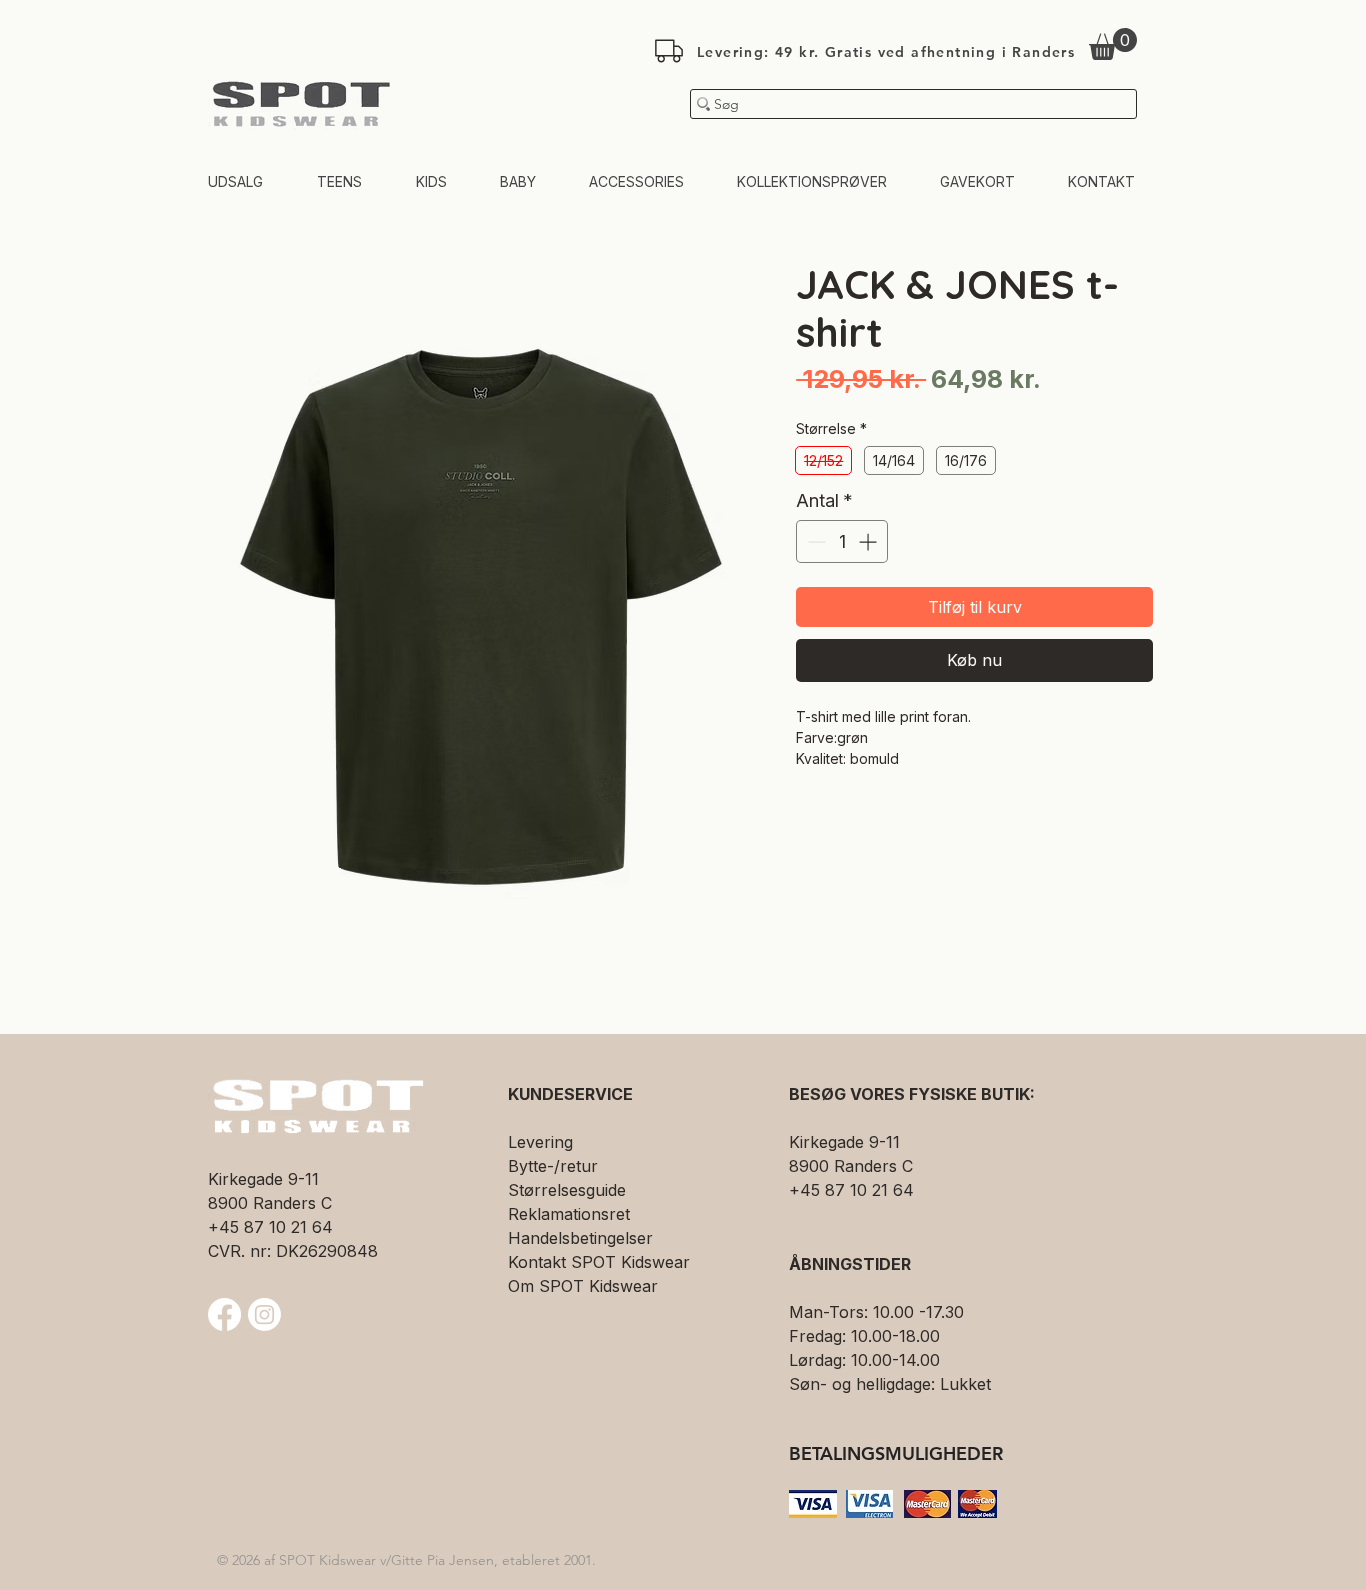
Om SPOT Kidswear (583, 1286)
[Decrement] (814, 541)
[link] (1113, 44)
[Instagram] (264, 1314)
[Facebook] (224, 1314)
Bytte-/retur (553, 1166)
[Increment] (869, 541)
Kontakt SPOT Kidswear (599, 1262)
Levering (540, 1142)
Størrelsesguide (567, 1190)
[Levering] (669, 51)
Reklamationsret (569, 1214)
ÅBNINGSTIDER (850, 1264)
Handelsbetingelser (580, 1238)
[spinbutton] (842, 541)
